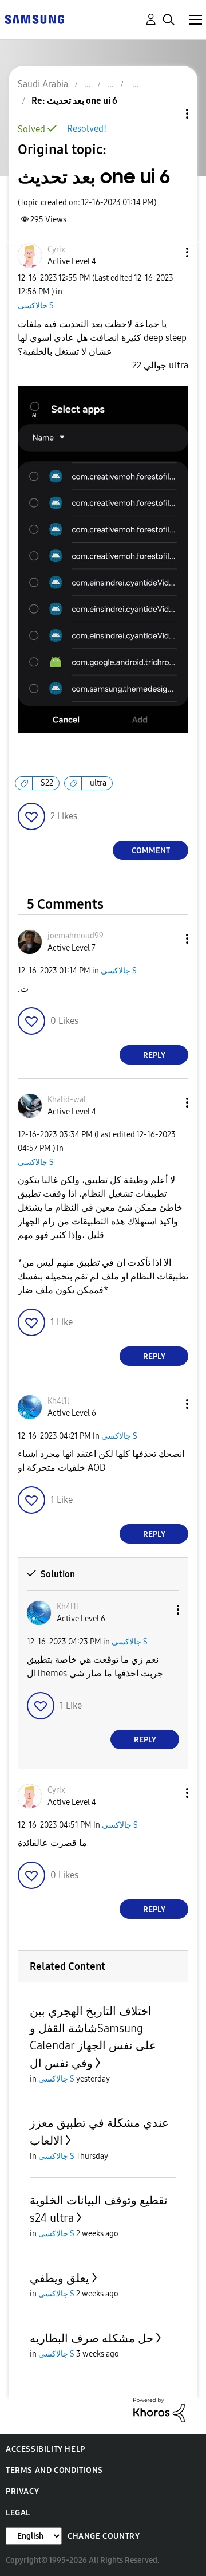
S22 (47, 783)
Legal (18, 2513)
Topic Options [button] (168, 114)
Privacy (22, 2491)
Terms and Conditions (54, 2470)
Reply (154, 1055)
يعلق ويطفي (60, 2278)
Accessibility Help (45, 2449)
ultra (98, 783)
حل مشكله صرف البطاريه (92, 2338)
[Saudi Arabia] (34, 19)
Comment (151, 851)
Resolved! (87, 129)
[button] (168, 252)
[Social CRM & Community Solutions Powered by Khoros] (159, 2410)
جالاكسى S (36, 306)
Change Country (104, 2536)
